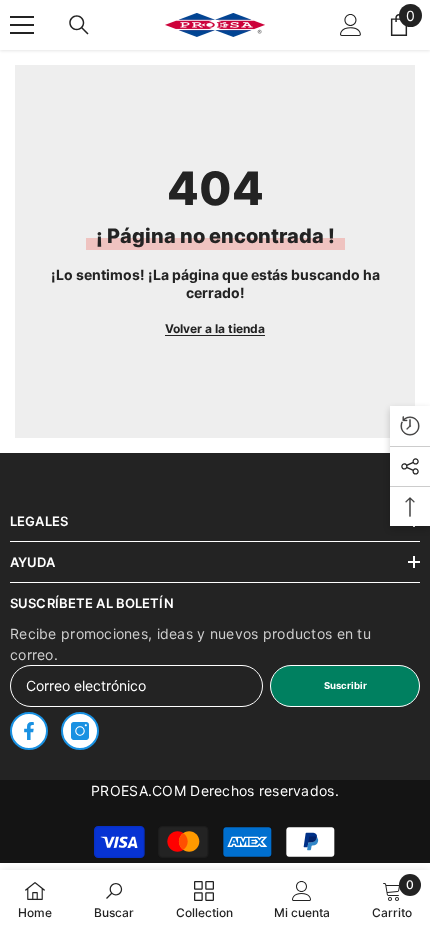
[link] (114, 900)
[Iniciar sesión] (351, 25)
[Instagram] (80, 731)
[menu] (22, 25)
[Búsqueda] (79, 25)
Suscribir (345, 685)
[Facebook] (29, 731)
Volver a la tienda (215, 328)
